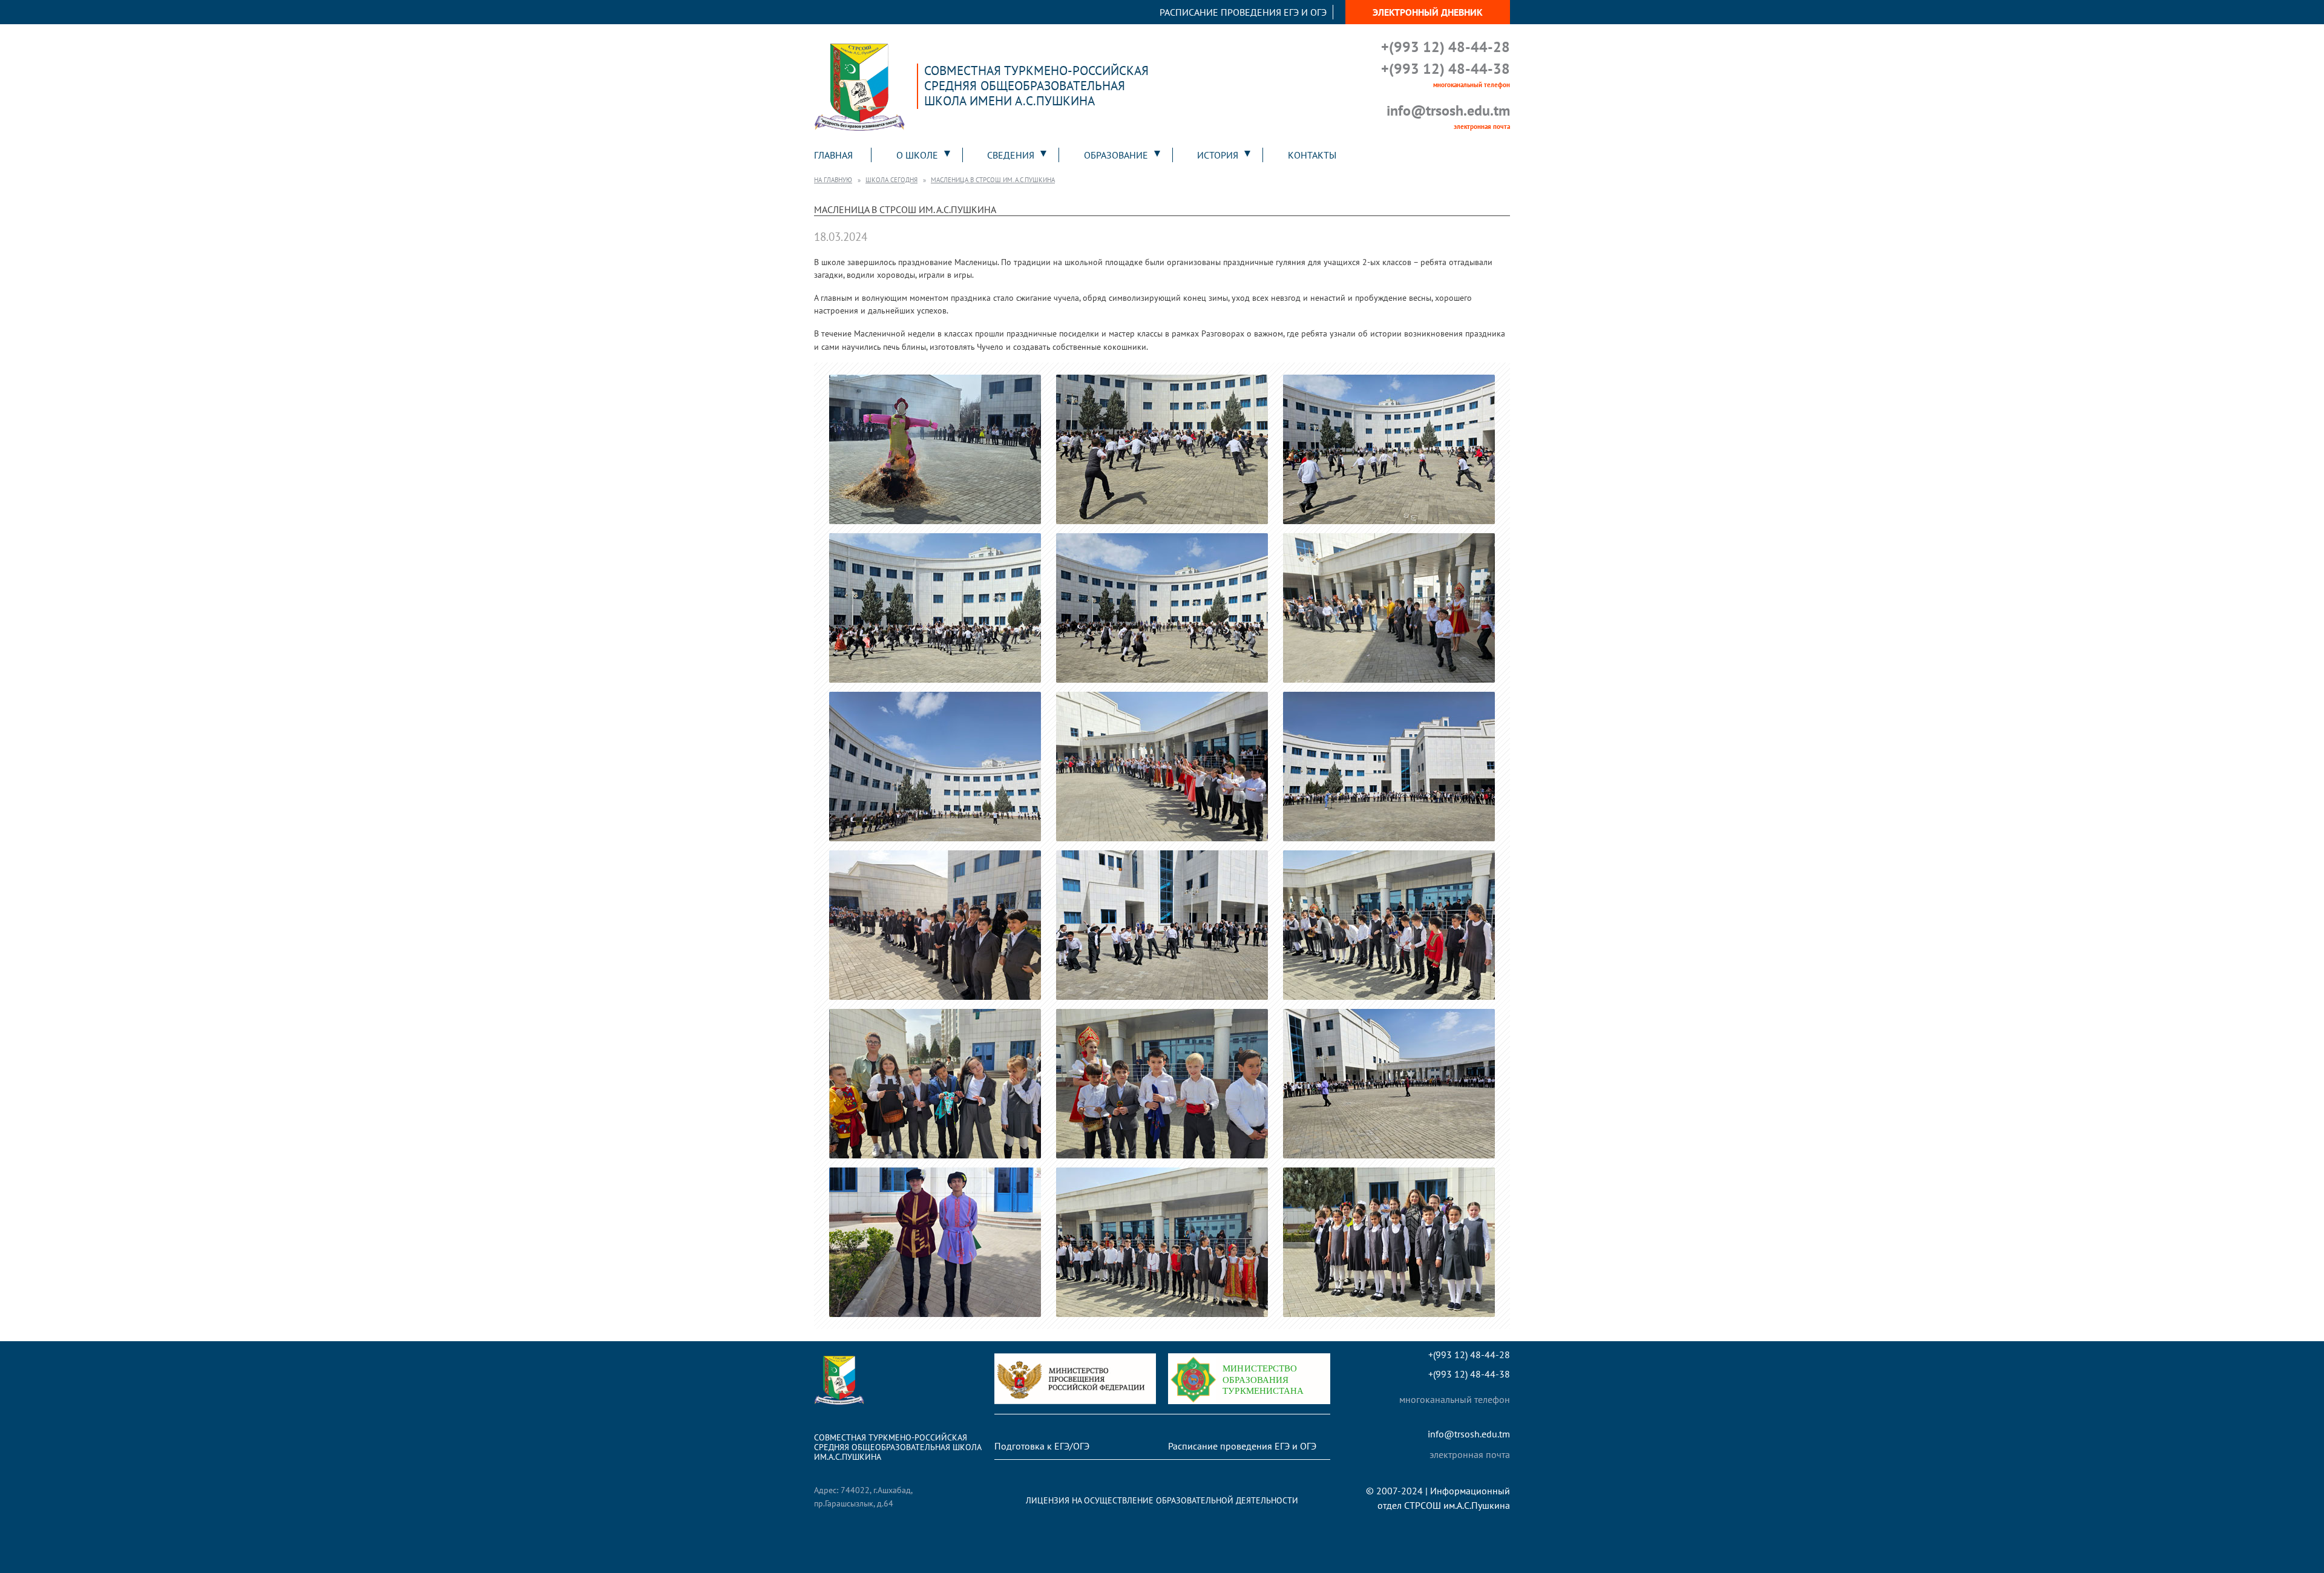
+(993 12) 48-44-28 (1446, 47)
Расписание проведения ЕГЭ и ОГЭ (1243, 12)
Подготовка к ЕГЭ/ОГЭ (1042, 1446)
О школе (917, 155)
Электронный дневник (1428, 12)
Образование (1116, 155)
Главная (833, 155)
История (1218, 155)
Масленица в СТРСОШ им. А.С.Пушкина (993, 180)
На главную (833, 180)
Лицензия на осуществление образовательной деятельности (1162, 1500)
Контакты (1312, 155)
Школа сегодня (891, 180)
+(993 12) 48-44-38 (1446, 69)
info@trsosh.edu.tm (1448, 110)
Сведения (1011, 155)
